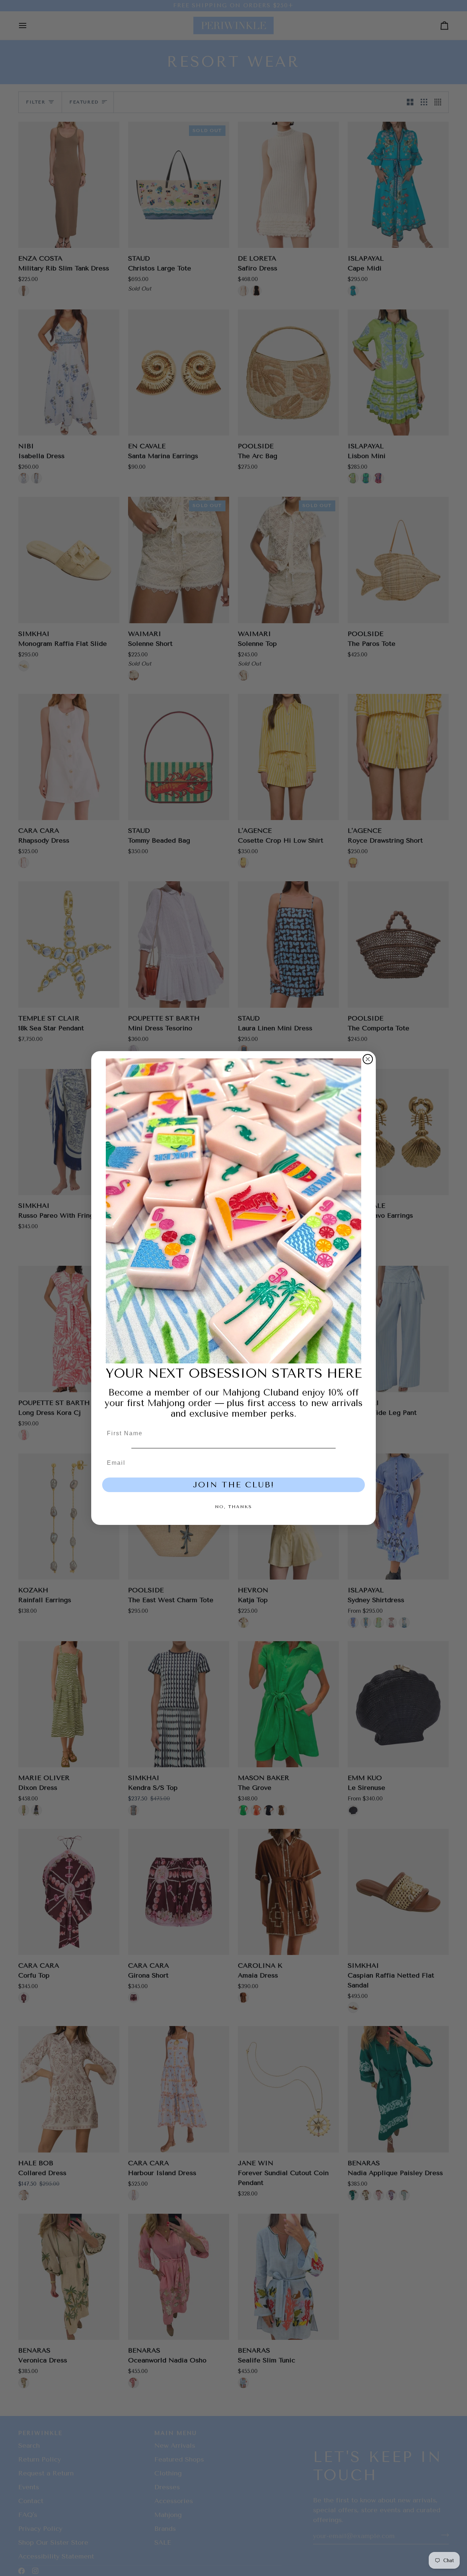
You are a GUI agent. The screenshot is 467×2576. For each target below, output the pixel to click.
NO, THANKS (233, 1507)
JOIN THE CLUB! (234, 1485)
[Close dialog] (368, 1059)
